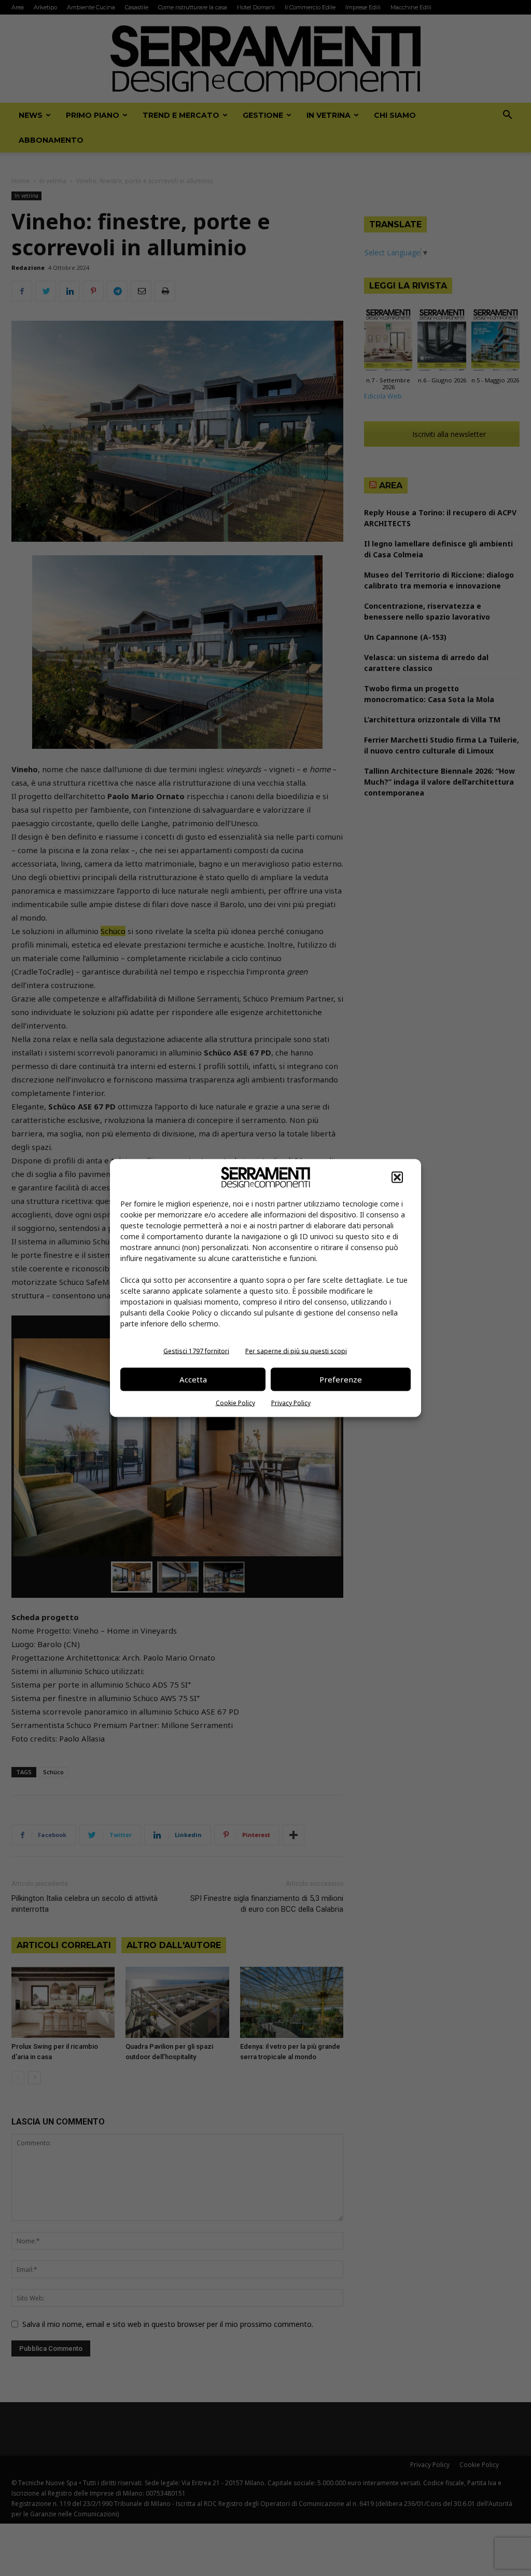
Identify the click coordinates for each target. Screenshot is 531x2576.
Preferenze (341, 1379)
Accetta (193, 1379)
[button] (397, 1177)
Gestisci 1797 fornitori (196, 1351)
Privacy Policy (291, 1402)
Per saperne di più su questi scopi (296, 1351)
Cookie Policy (235, 1402)
